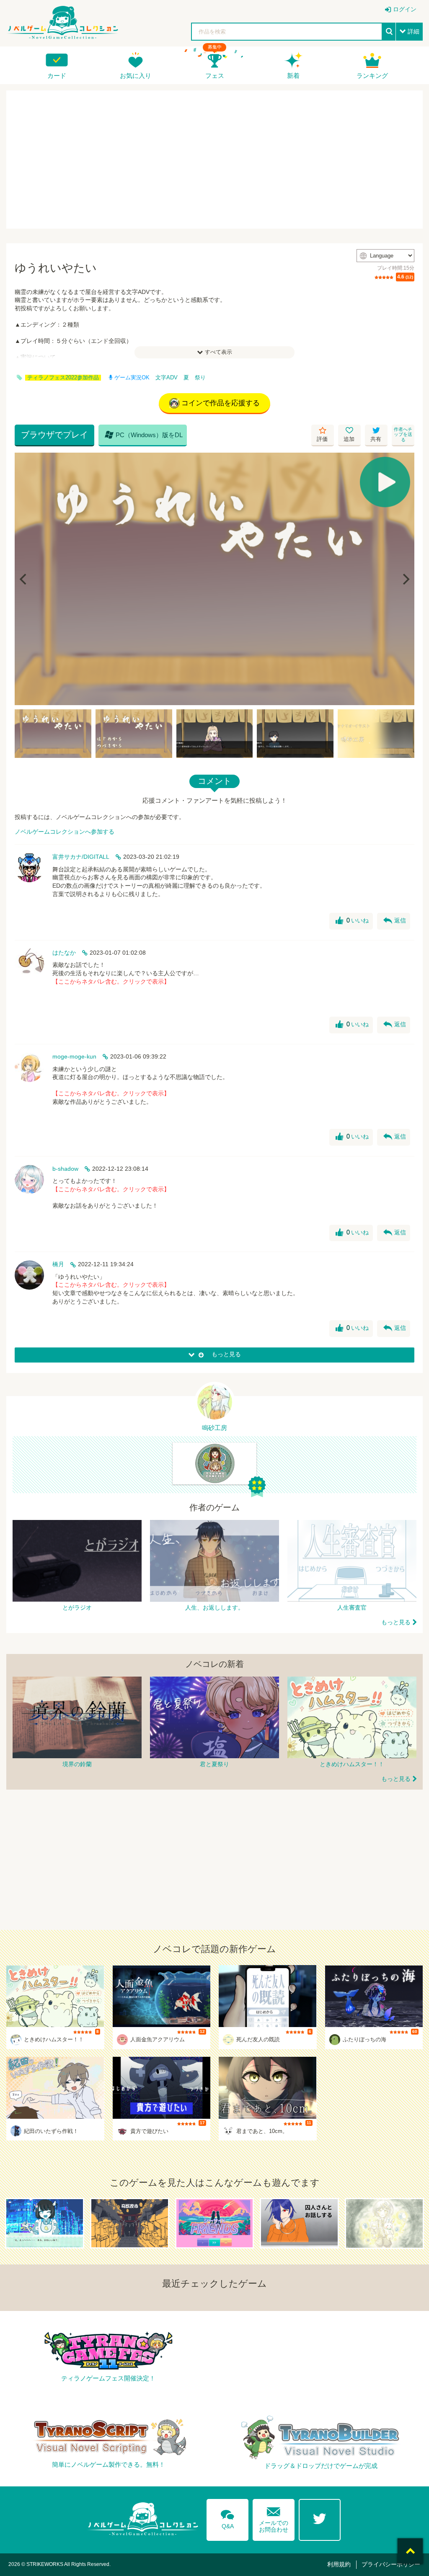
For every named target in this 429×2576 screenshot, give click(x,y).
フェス (215, 76)
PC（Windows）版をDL (144, 435)
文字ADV (167, 378)
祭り (200, 378)
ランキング (372, 76)
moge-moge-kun (74, 1056)
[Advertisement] (214, 160)
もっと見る (396, 1622)
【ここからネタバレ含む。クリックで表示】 (111, 981)
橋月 (58, 1264)
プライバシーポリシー (391, 2564)
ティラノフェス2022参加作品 (63, 378)
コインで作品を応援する (221, 403)
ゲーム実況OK (132, 378)
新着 (293, 76)
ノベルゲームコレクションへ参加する (65, 832)
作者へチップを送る (403, 434)
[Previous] (24, 579)
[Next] (405, 579)
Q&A (227, 2518)
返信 (395, 921)
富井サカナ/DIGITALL (81, 857)
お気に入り (136, 76)
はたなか (64, 953)
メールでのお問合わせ (274, 2518)
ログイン (405, 9)
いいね (352, 921)
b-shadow (65, 1169)
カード (57, 76)
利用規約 (339, 2564)
